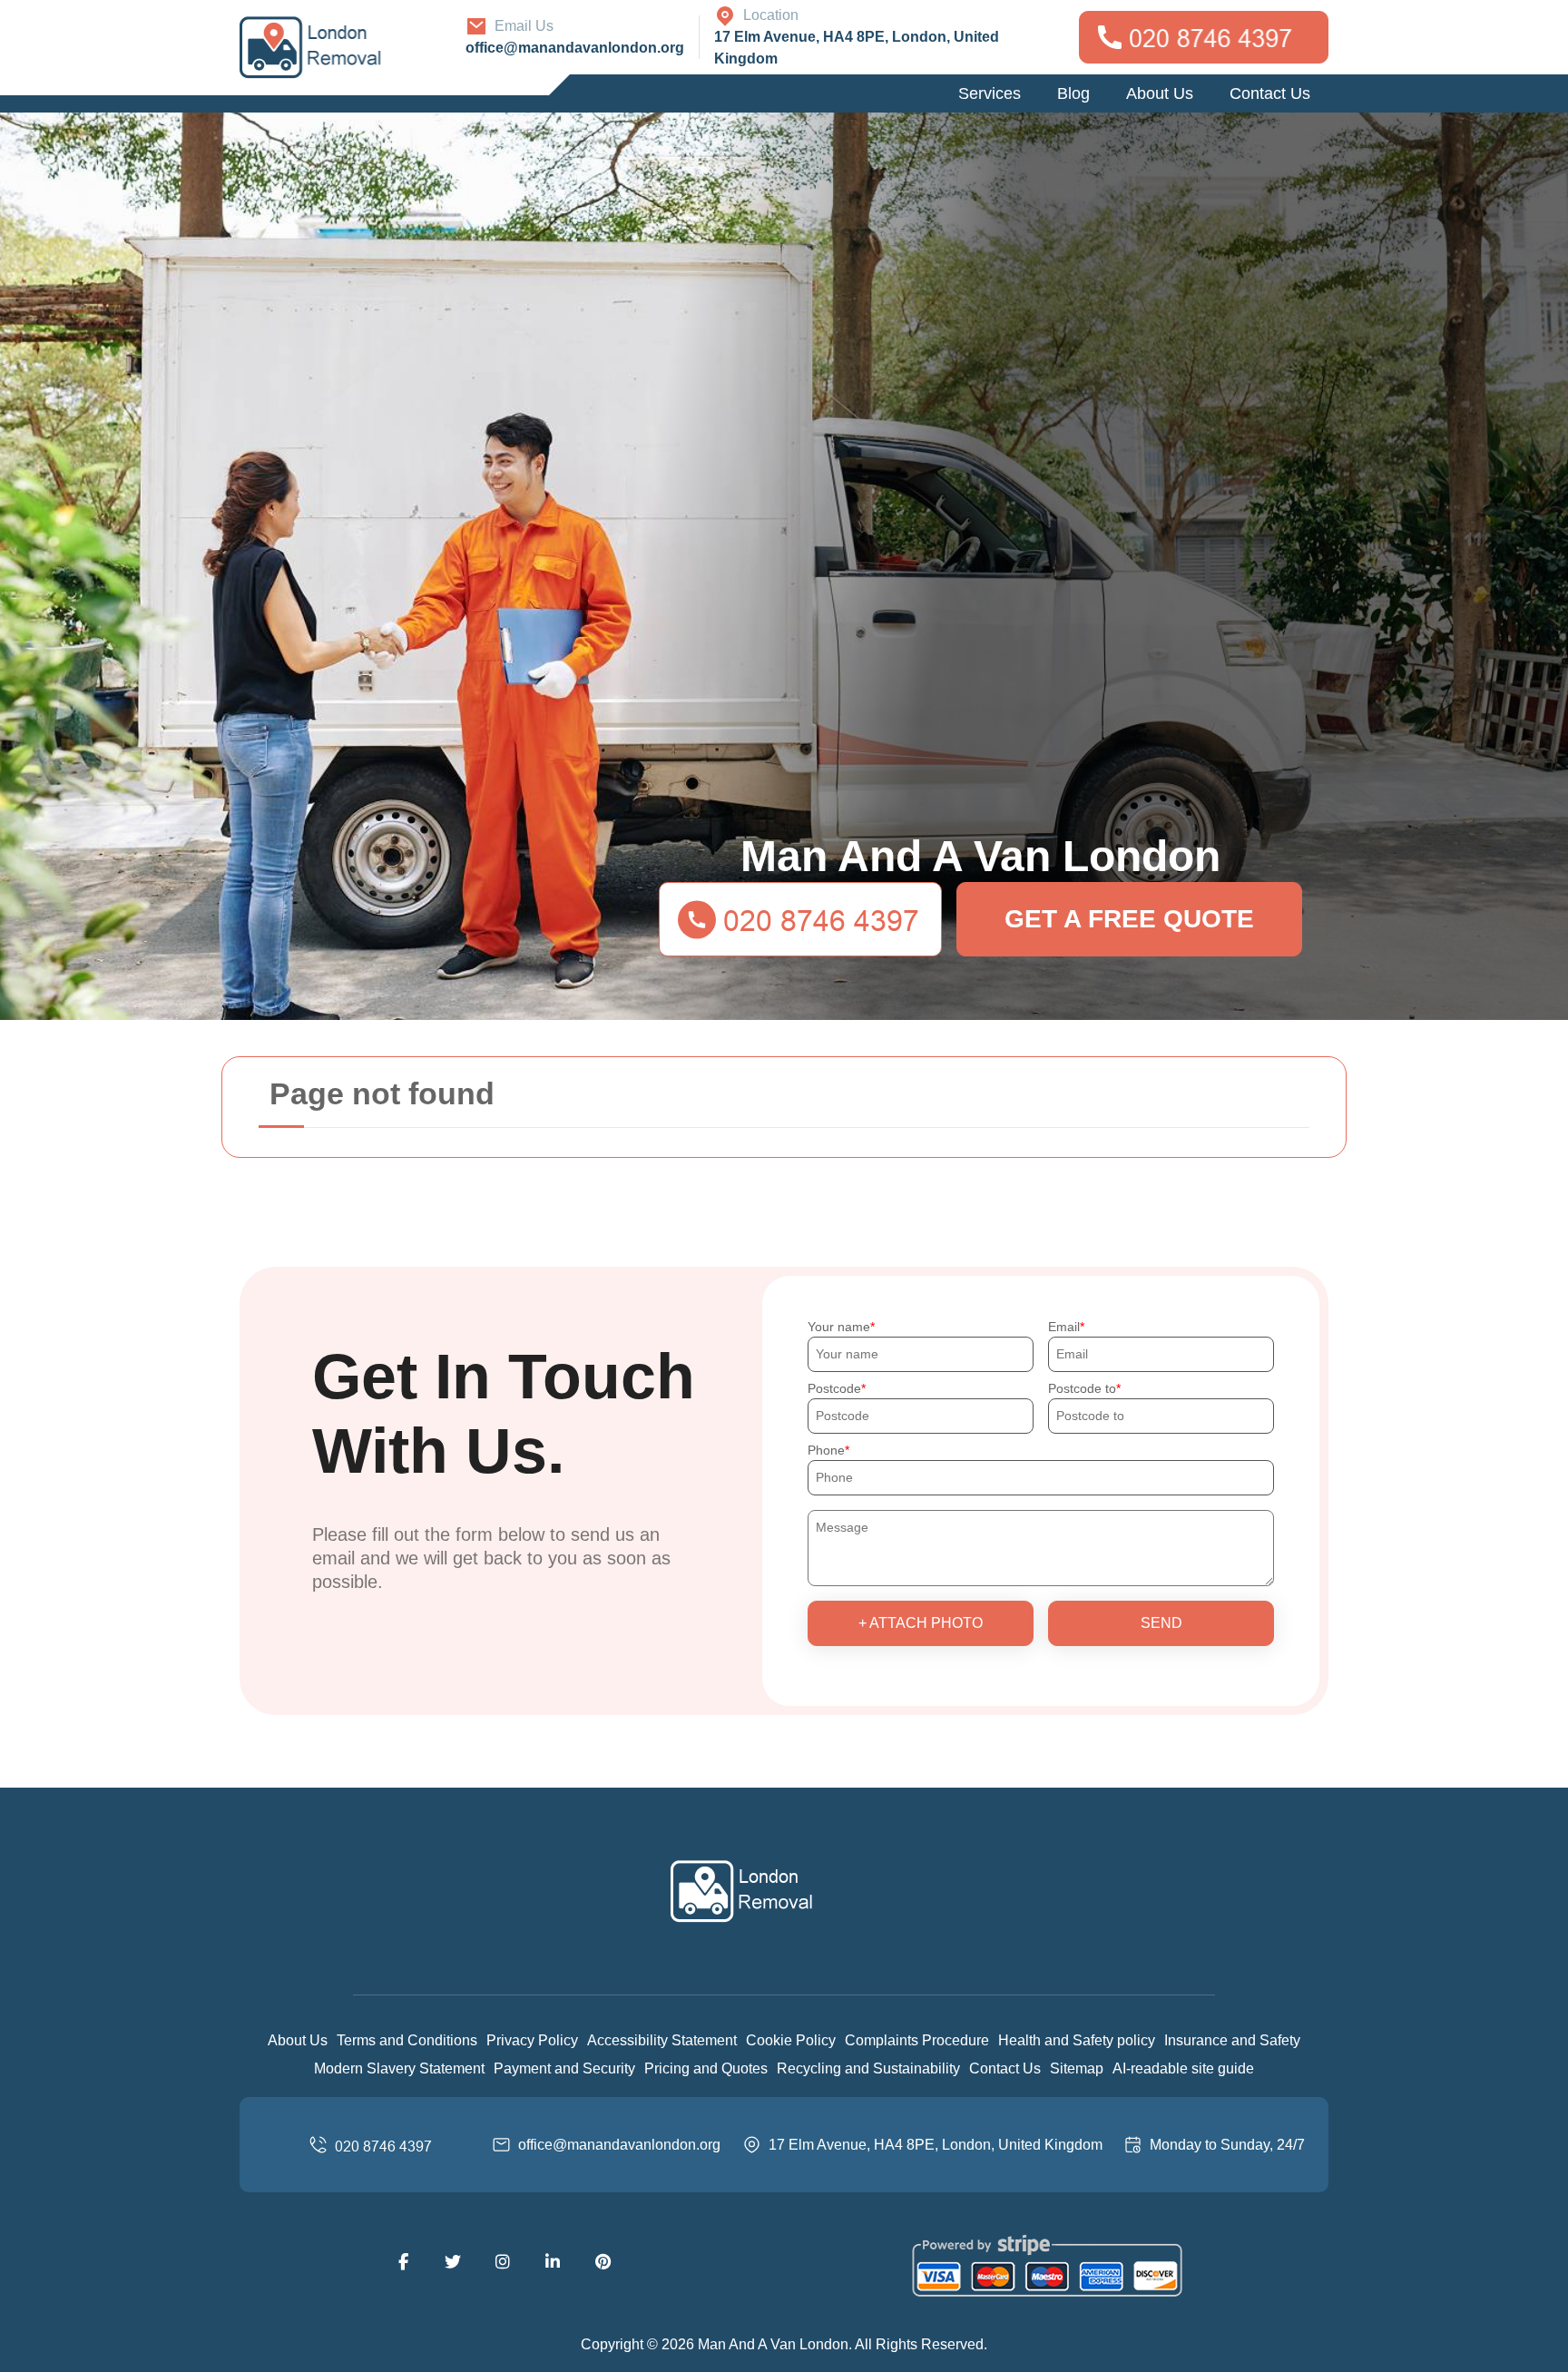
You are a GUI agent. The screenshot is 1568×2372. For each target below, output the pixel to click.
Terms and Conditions (407, 2040)
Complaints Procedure (917, 2040)
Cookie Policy (791, 2040)
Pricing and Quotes (706, 2068)
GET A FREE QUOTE (1129, 919)
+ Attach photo (921, 1623)
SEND (1161, 1623)
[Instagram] (503, 2262)
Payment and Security (564, 2068)
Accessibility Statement (662, 2040)
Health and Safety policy (1077, 2040)
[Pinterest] (603, 2262)
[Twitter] (453, 2262)
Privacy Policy (532, 2040)
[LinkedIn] (553, 2262)
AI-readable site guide (1183, 2068)
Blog (1073, 93)
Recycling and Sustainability (868, 2068)
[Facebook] (403, 2262)
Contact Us (1270, 93)
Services (990, 93)
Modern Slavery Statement (399, 2068)
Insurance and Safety (1232, 2040)
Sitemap (1077, 2068)
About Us (1160, 93)
